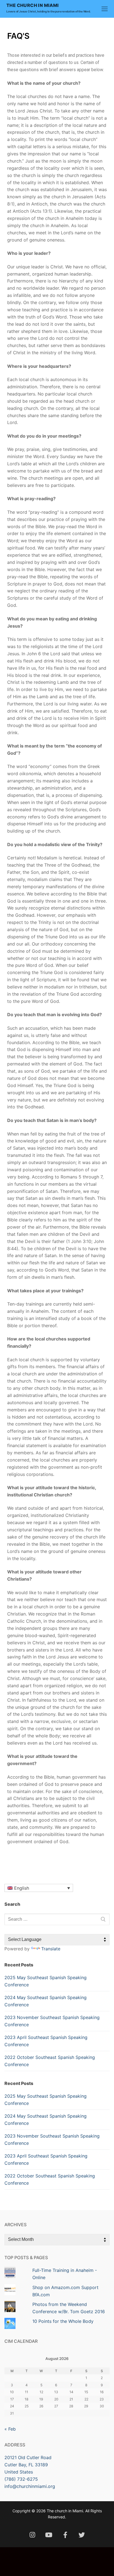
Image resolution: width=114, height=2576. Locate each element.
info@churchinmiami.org (30, 2486)
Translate (51, 1949)
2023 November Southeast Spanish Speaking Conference (52, 2021)
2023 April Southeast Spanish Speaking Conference (46, 2041)
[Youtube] (49, 2535)
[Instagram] (32, 2535)
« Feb (10, 2429)
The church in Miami (33, 5)
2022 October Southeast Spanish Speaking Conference (50, 2061)
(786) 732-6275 (21, 2479)
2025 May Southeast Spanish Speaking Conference (46, 1981)
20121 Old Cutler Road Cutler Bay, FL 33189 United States (28, 2465)
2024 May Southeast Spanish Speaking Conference (46, 2001)
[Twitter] (81, 2535)
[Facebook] (65, 2535)
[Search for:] (57, 1919)
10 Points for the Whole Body (63, 2321)
